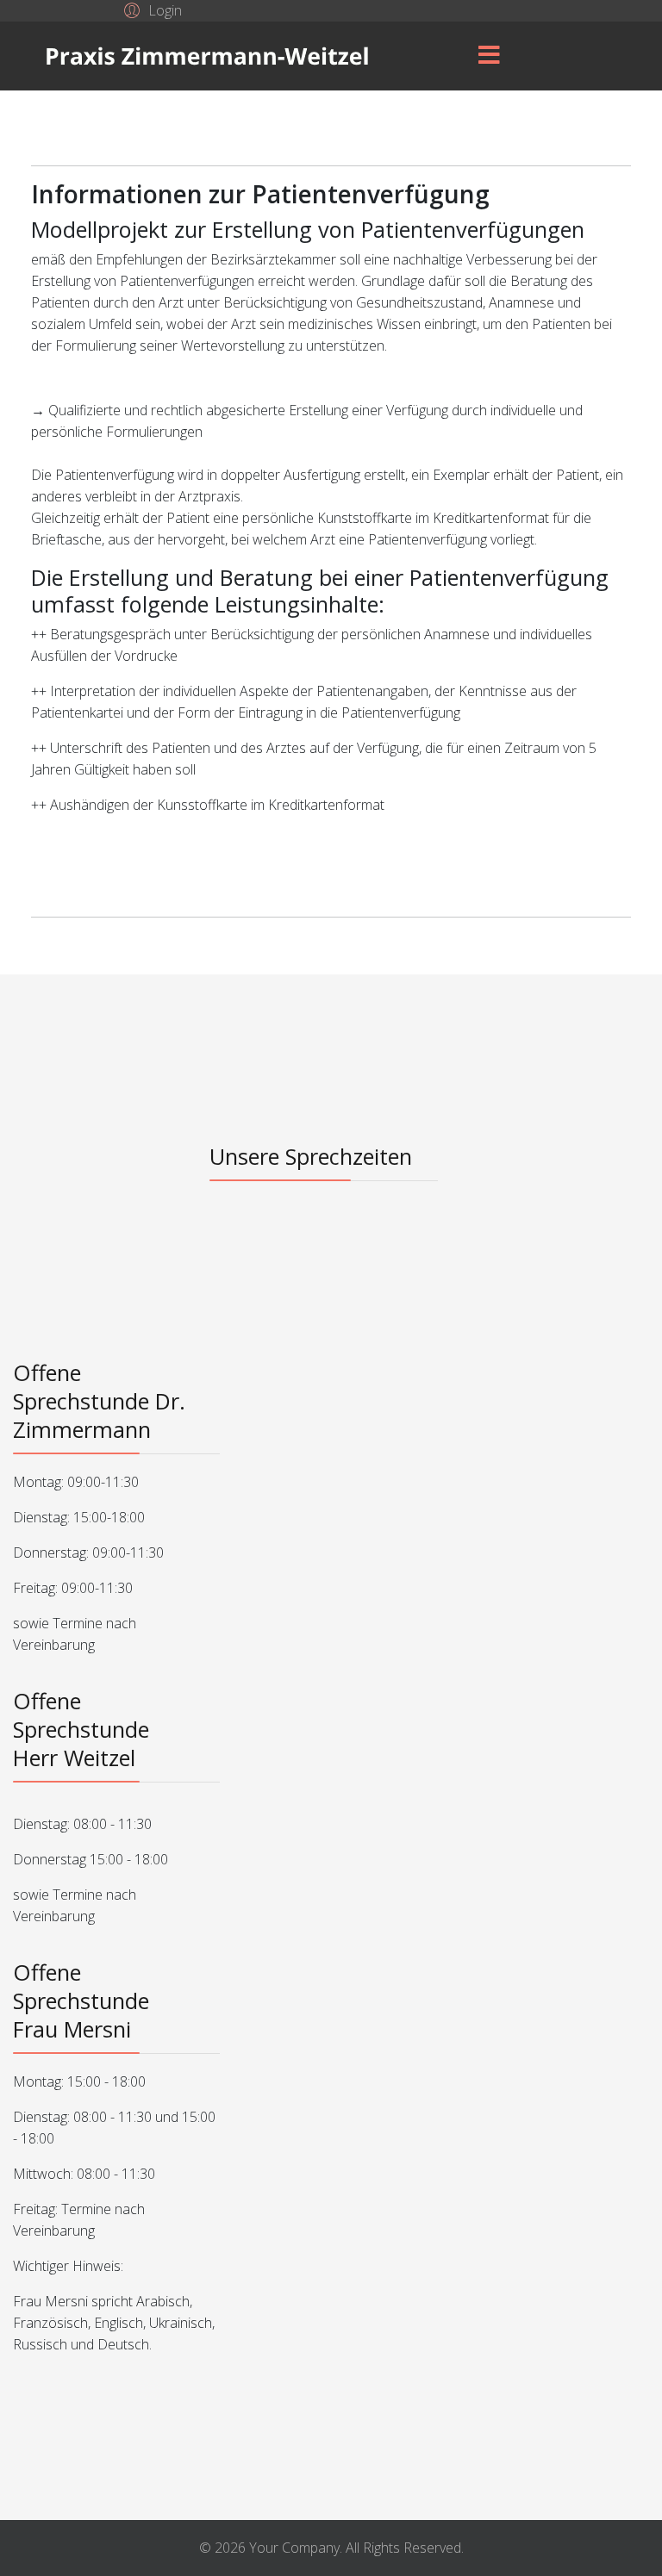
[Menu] (489, 56)
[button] (150, 9)
